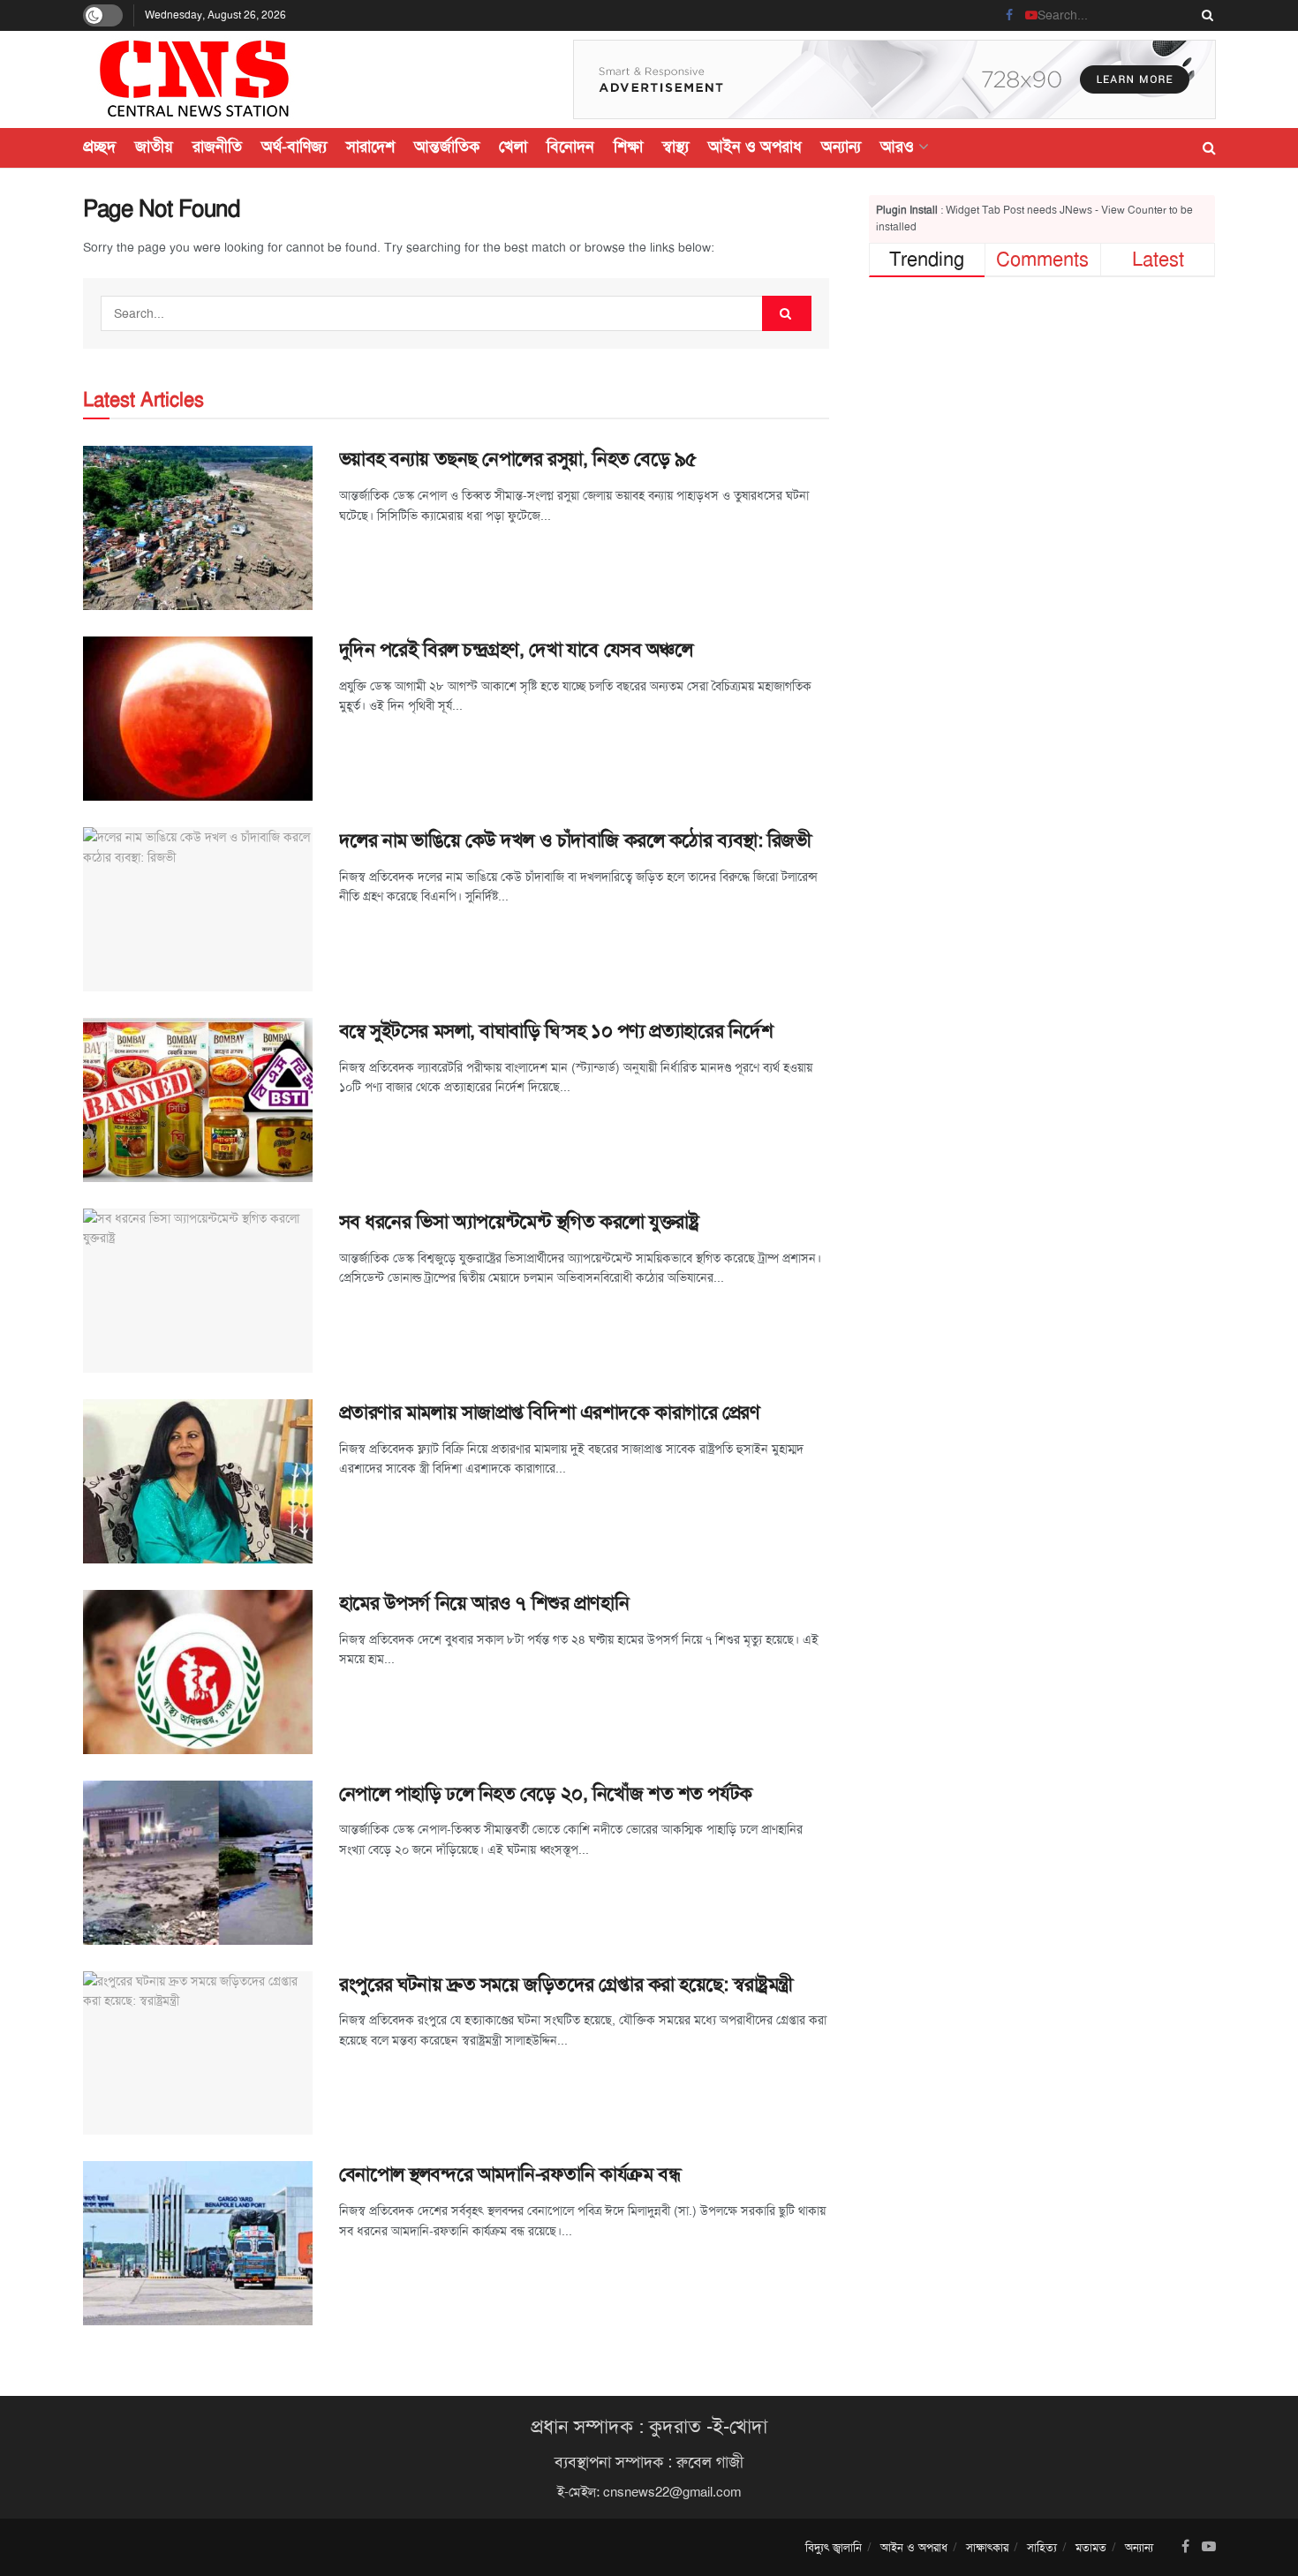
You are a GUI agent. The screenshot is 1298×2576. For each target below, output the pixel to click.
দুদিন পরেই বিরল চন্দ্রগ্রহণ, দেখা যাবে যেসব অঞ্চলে (516, 650)
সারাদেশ (370, 147)
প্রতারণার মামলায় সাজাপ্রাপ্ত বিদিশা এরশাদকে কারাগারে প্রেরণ (550, 1412)
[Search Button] (1204, 15)
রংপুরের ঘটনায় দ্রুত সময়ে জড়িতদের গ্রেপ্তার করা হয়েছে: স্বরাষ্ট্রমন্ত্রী (566, 1985)
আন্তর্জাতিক (447, 147)
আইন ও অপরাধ (755, 147)
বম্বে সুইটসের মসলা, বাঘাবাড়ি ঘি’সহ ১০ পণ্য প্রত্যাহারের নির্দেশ (556, 1031)
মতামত (1091, 2547)
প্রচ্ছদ (99, 147)
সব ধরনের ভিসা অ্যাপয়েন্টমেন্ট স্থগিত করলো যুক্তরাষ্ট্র (519, 1222)
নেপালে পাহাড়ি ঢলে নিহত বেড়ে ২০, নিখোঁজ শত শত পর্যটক (551, 1794)
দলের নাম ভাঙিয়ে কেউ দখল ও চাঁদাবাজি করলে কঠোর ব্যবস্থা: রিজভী (575, 840)
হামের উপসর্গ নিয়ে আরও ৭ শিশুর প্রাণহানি (484, 1603)
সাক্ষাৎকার (987, 2547)
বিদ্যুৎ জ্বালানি (834, 2547)
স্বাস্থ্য (675, 147)
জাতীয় (154, 147)
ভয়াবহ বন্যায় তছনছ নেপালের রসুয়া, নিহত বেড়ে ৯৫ (518, 459)
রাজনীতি (217, 147)
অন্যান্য (841, 147)
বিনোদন (570, 147)
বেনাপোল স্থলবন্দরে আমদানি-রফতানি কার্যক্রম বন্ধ (510, 2174)
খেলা (513, 147)
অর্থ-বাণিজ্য (294, 147)
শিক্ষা (628, 147)
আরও (897, 147)
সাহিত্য (1042, 2547)
